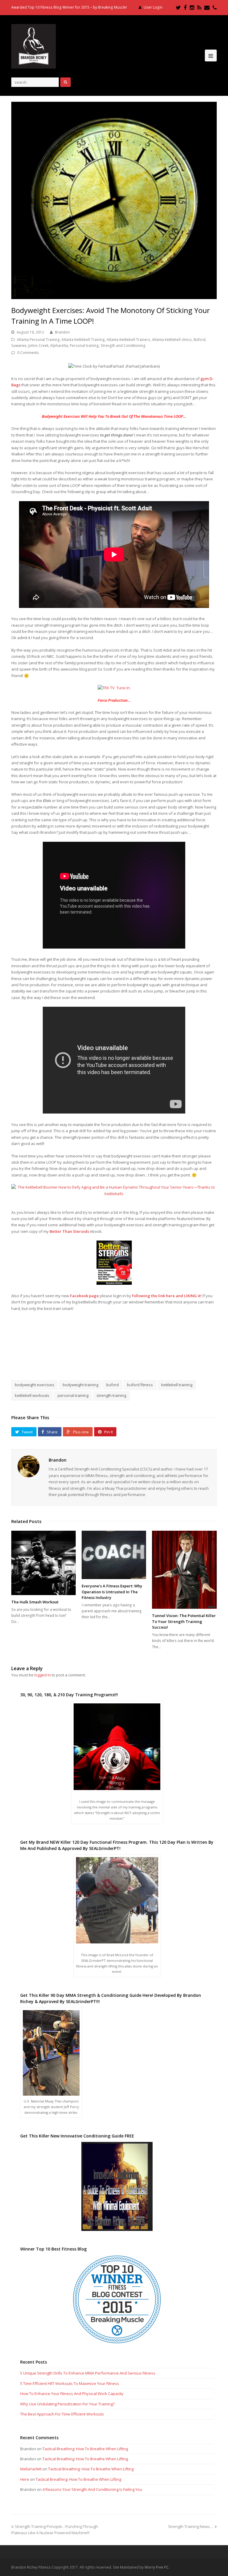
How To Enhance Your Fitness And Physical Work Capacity (72, 2394)
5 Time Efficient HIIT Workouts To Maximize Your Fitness (70, 2383)
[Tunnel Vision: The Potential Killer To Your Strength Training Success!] (184, 1570)
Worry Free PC (157, 2567)
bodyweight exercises (35, 1385)
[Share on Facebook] (93, 1359)
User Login (153, 7)
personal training (73, 1395)
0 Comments (28, 353)
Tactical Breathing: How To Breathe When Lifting (85, 2449)
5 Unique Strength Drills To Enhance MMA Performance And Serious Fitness (88, 2373)
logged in (43, 1675)
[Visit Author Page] (28, 1466)
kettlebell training (177, 1385)
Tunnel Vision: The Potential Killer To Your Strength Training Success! (184, 1621)
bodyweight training (80, 1385)
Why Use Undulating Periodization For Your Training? (67, 2404)
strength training (111, 1395)
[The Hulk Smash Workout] (43, 1563)
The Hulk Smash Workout (35, 1602)
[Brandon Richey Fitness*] (34, 46)
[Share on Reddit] (121, 1359)
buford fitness (140, 1385)
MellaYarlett (31, 2469)
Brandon (62, 332)
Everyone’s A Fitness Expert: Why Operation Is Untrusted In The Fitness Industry (112, 1592)
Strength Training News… (191, 2526)
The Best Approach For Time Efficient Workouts (62, 2414)
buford (113, 1385)
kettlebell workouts (32, 1395)
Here (25, 2479)
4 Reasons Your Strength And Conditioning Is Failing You (92, 2489)
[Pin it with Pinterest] (135, 1359)
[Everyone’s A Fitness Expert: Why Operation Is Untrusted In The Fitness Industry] (114, 1555)
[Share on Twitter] (107, 1359)
